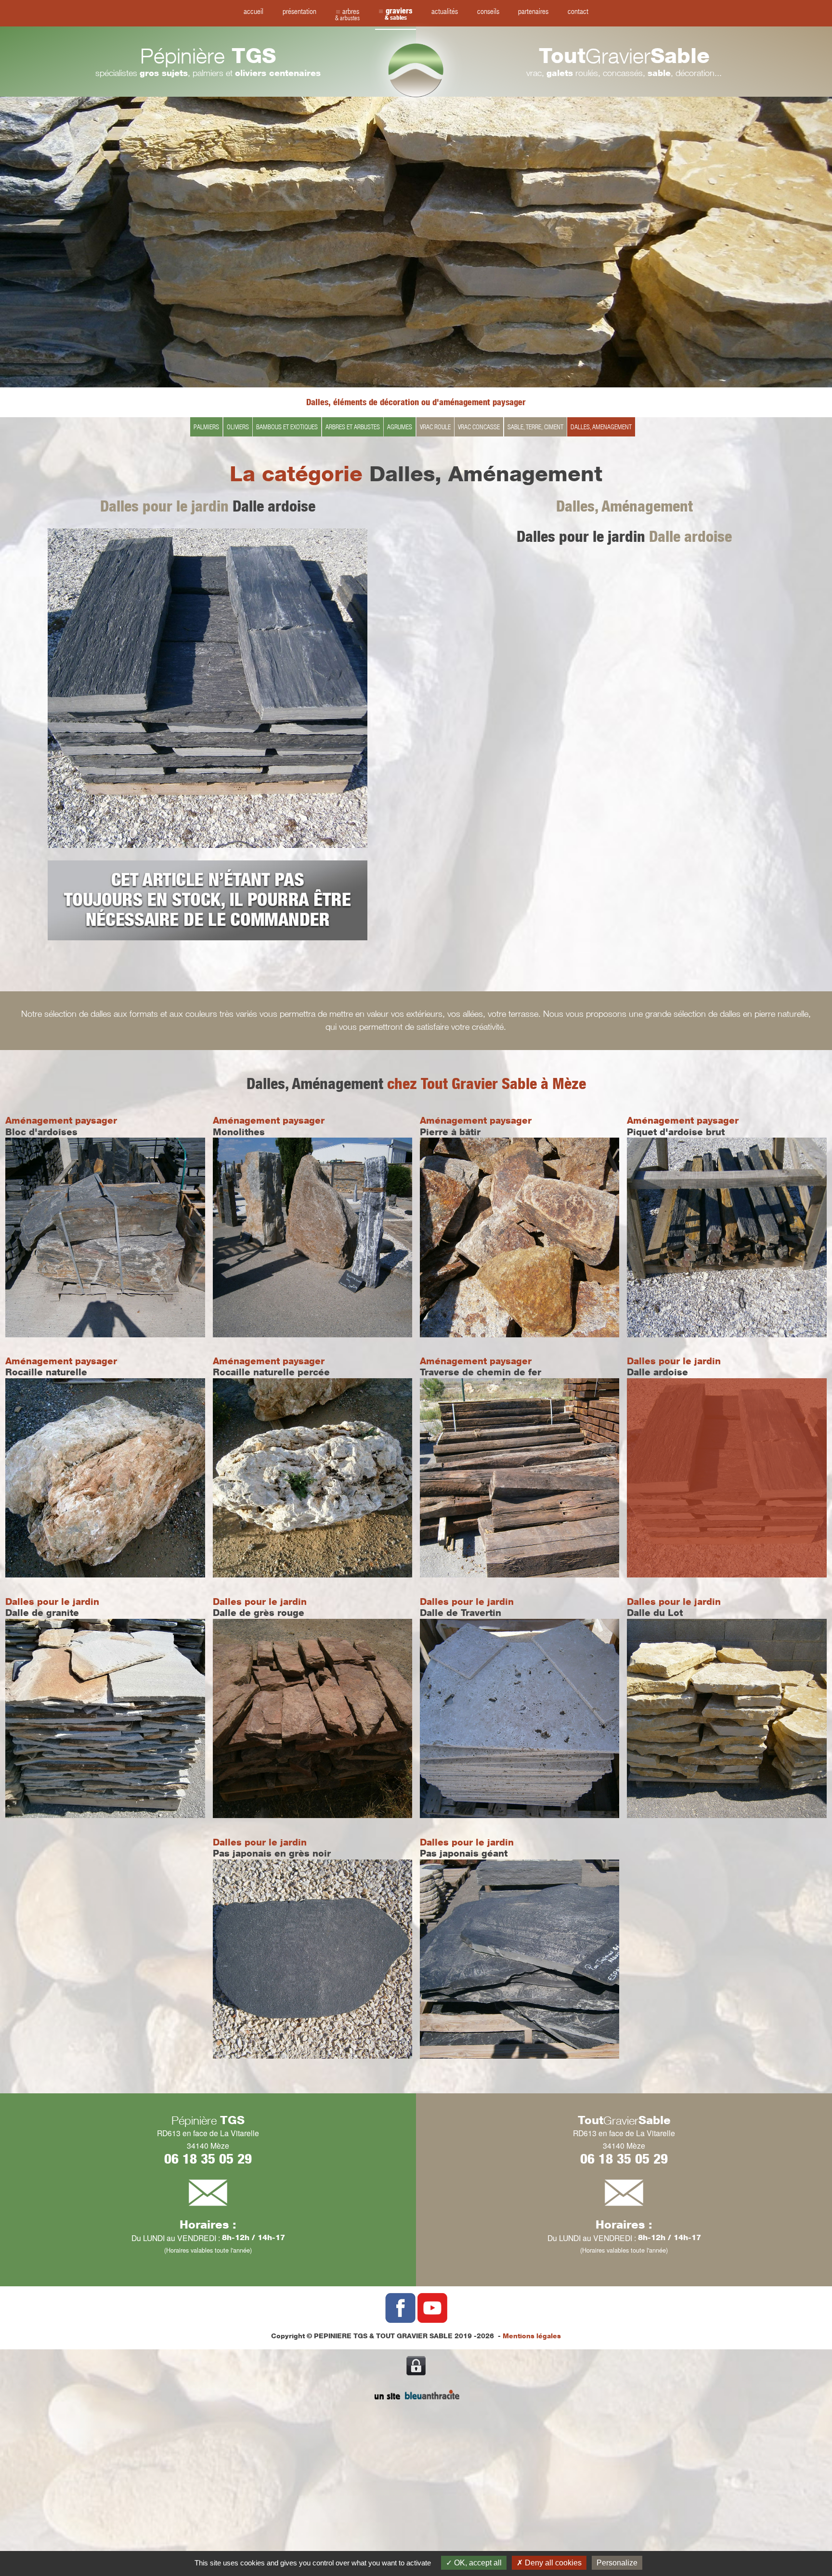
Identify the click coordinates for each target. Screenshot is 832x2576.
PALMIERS (206, 427)
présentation (299, 11)
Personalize (617, 2563)
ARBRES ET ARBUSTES (353, 427)
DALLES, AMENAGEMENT (601, 427)
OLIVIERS (238, 427)
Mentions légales (532, 2336)
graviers (398, 14)
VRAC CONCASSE (479, 427)
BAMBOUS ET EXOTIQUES (287, 427)
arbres (347, 14)
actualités (445, 11)
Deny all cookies (552, 2563)
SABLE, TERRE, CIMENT (535, 427)
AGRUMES (400, 427)
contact (578, 11)
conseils (488, 11)
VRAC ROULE (435, 427)
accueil (253, 11)
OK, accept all (477, 2563)
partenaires (533, 11)
